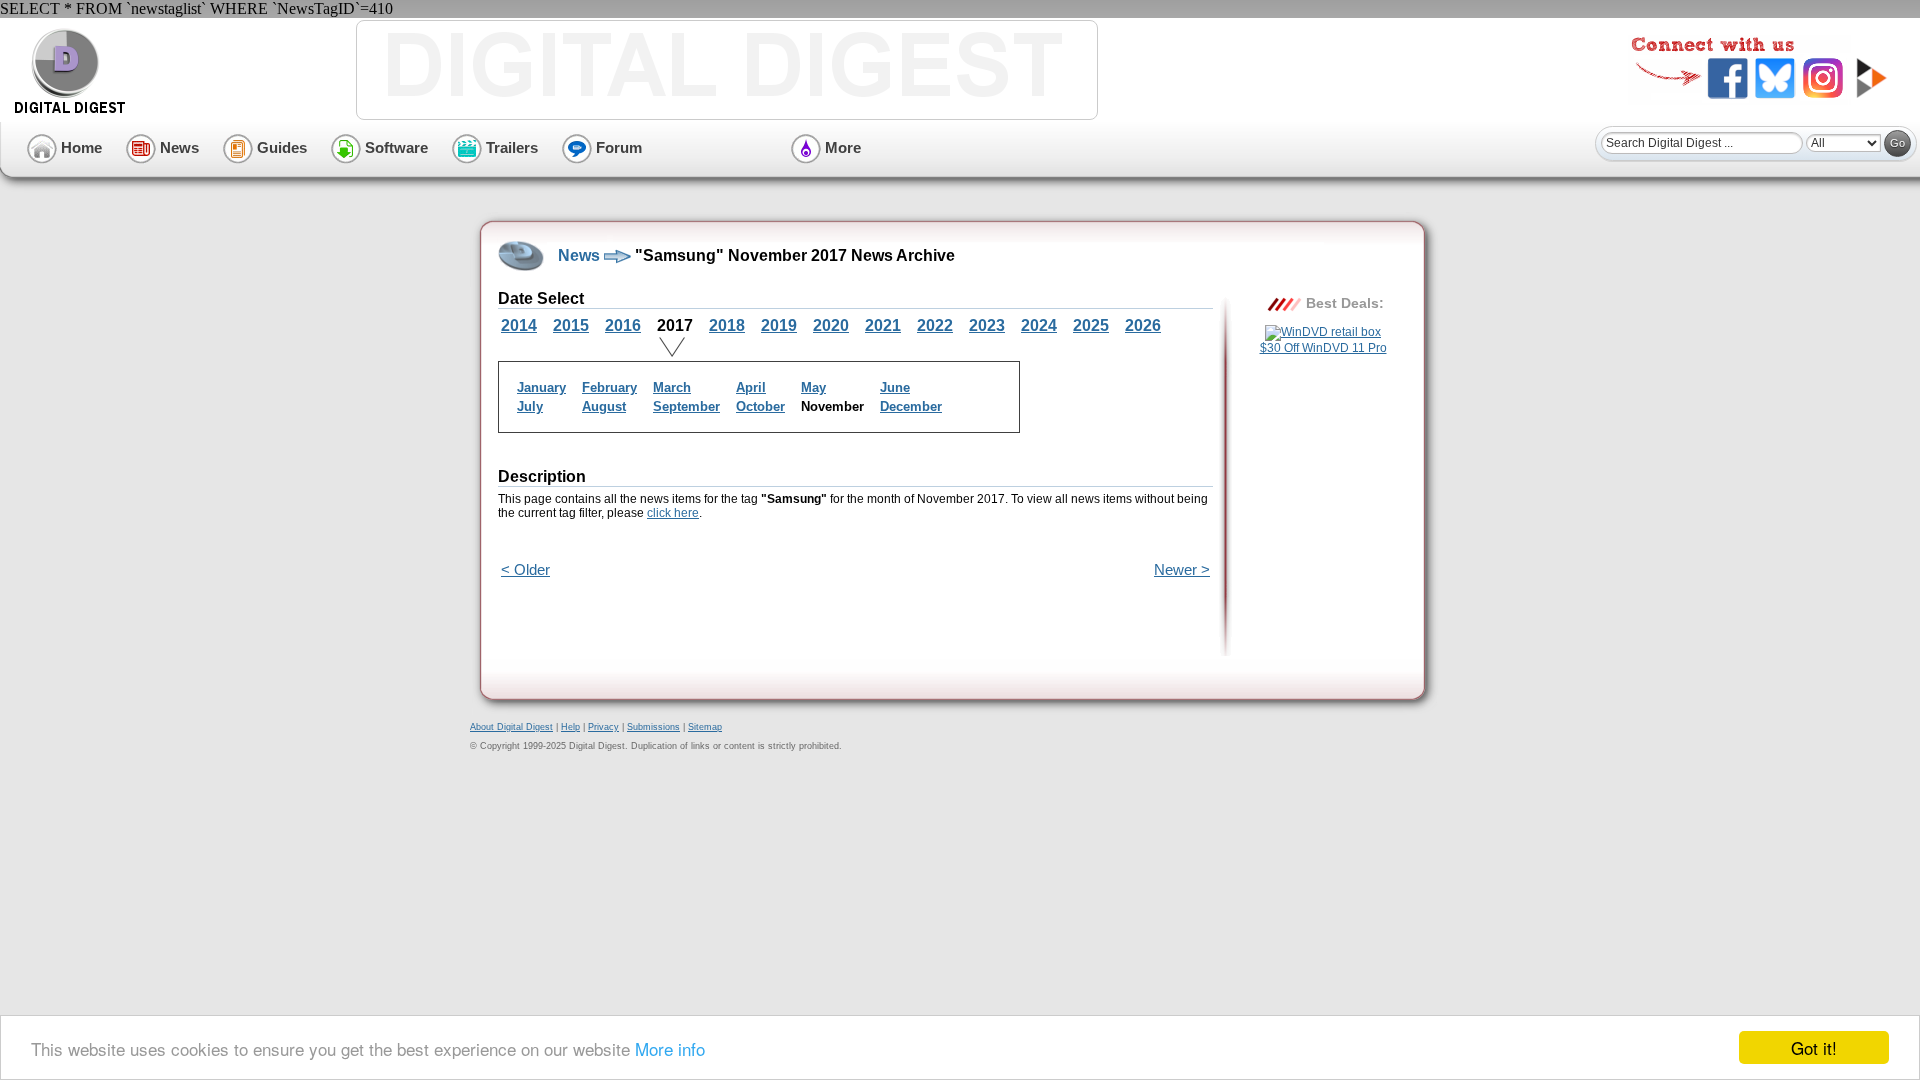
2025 (1091, 325)
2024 (1039, 325)
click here (673, 513)
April (751, 387)
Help (570, 727)
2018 (727, 325)
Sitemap (705, 727)
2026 (1143, 325)
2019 (779, 325)
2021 (883, 325)
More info (670, 1048)
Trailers (510, 147)
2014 (519, 325)
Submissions (653, 727)
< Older (525, 569)
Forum (617, 147)
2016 (623, 325)
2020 (831, 325)
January (541, 387)
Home (79, 147)
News (177, 147)
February (609, 387)
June (895, 387)
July (530, 406)
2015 (571, 325)
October (760, 406)
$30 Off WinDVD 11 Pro (1323, 348)
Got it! (1814, 1047)
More (841, 147)
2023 (987, 325)
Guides (280, 147)
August (604, 406)
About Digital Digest (511, 727)
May (813, 387)
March (672, 387)
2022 (935, 325)
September (686, 406)
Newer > (1182, 569)
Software (394, 147)
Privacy (603, 727)
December (911, 406)
